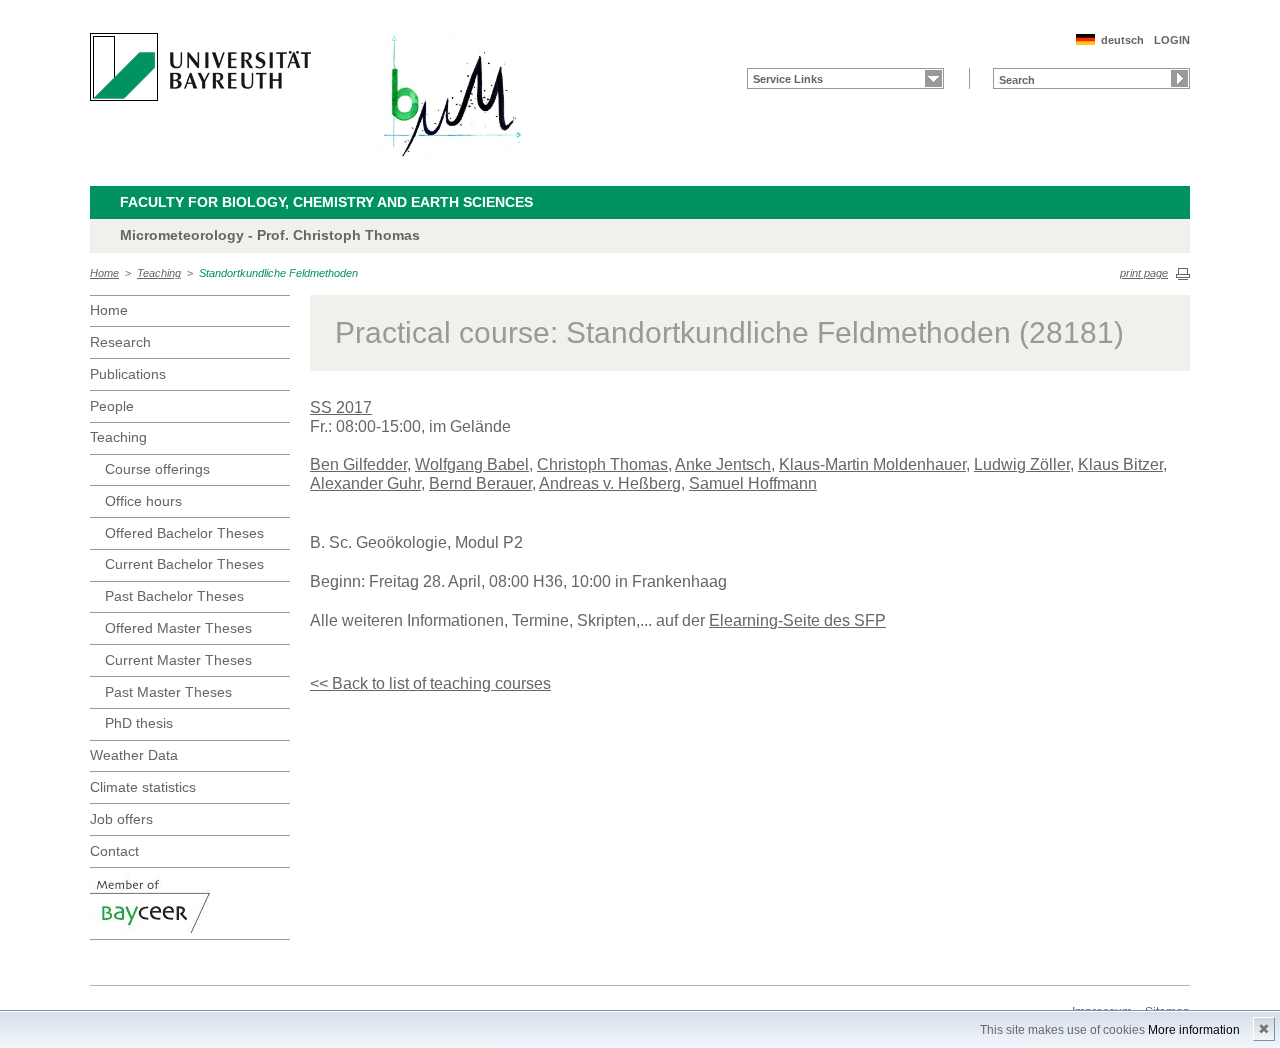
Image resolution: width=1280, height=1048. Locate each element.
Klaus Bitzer (1120, 464)
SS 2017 (341, 407)
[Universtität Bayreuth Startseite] (200, 67)
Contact (114, 851)
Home (104, 273)
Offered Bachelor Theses (184, 533)
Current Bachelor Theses (184, 564)
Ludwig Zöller (1022, 464)
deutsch (1122, 40)
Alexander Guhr (365, 483)
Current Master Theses (178, 660)
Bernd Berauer (480, 483)
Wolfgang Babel (472, 464)
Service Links (788, 79)
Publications (128, 374)
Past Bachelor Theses (174, 596)
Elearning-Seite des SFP (797, 620)
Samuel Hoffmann (753, 483)
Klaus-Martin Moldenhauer (872, 464)
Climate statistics (143, 787)
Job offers (121, 819)
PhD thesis (139, 723)
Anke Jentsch (723, 464)
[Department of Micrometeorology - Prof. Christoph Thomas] (452, 95)
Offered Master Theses (178, 628)
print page (1144, 273)
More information (1194, 1030)
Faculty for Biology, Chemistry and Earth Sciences (326, 202)
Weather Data (134, 755)
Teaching (159, 273)
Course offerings (157, 469)
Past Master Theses (168, 692)
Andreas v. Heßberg (610, 483)
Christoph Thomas (602, 464)
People (112, 406)
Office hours (143, 501)
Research (120, 342)
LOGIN (1172, 40)
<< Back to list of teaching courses (430, 683)
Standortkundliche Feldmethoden (278, 273)
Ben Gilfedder (358, 464)
